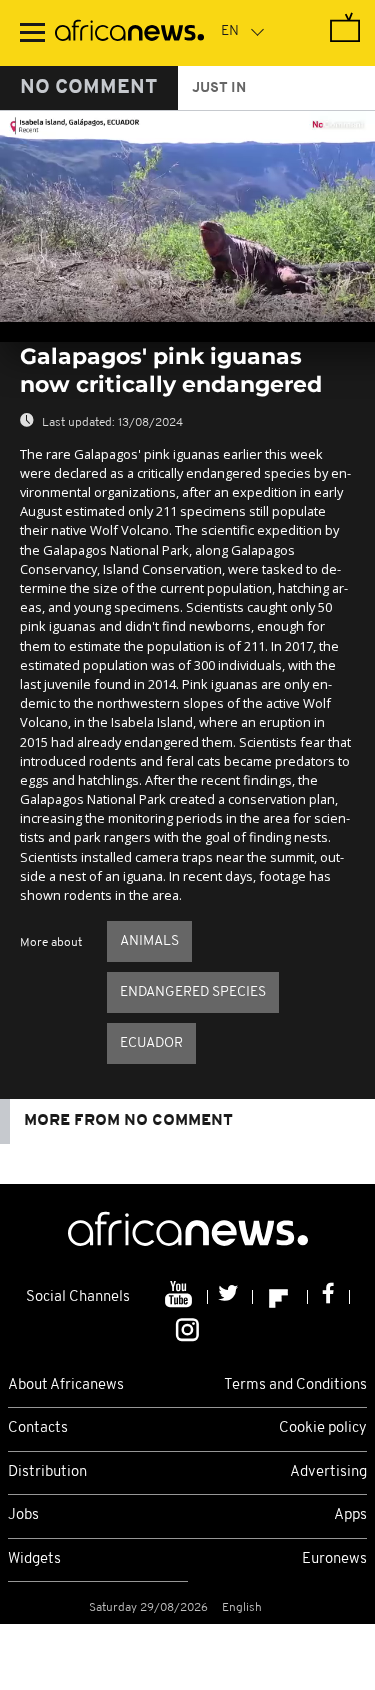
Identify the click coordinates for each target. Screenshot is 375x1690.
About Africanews (66, 1385)
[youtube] (180, 1297)
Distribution (47, 1472)
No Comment (89, 88)
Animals (149, 941)
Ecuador (151, 1043)
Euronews (334, 1559)
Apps (350, 1515)
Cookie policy (323, 1428)
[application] (187, 216)
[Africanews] (129, 33)
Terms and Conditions (295, 1385)
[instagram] (187, 1328)
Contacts (38, 1428)
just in (219, 88)
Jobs (23, 1515)
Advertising (328, 1472)
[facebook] (329, 1297)
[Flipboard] (280, 1297)
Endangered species (193, 992)
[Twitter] (230, 1297)
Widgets (34, 1559)
